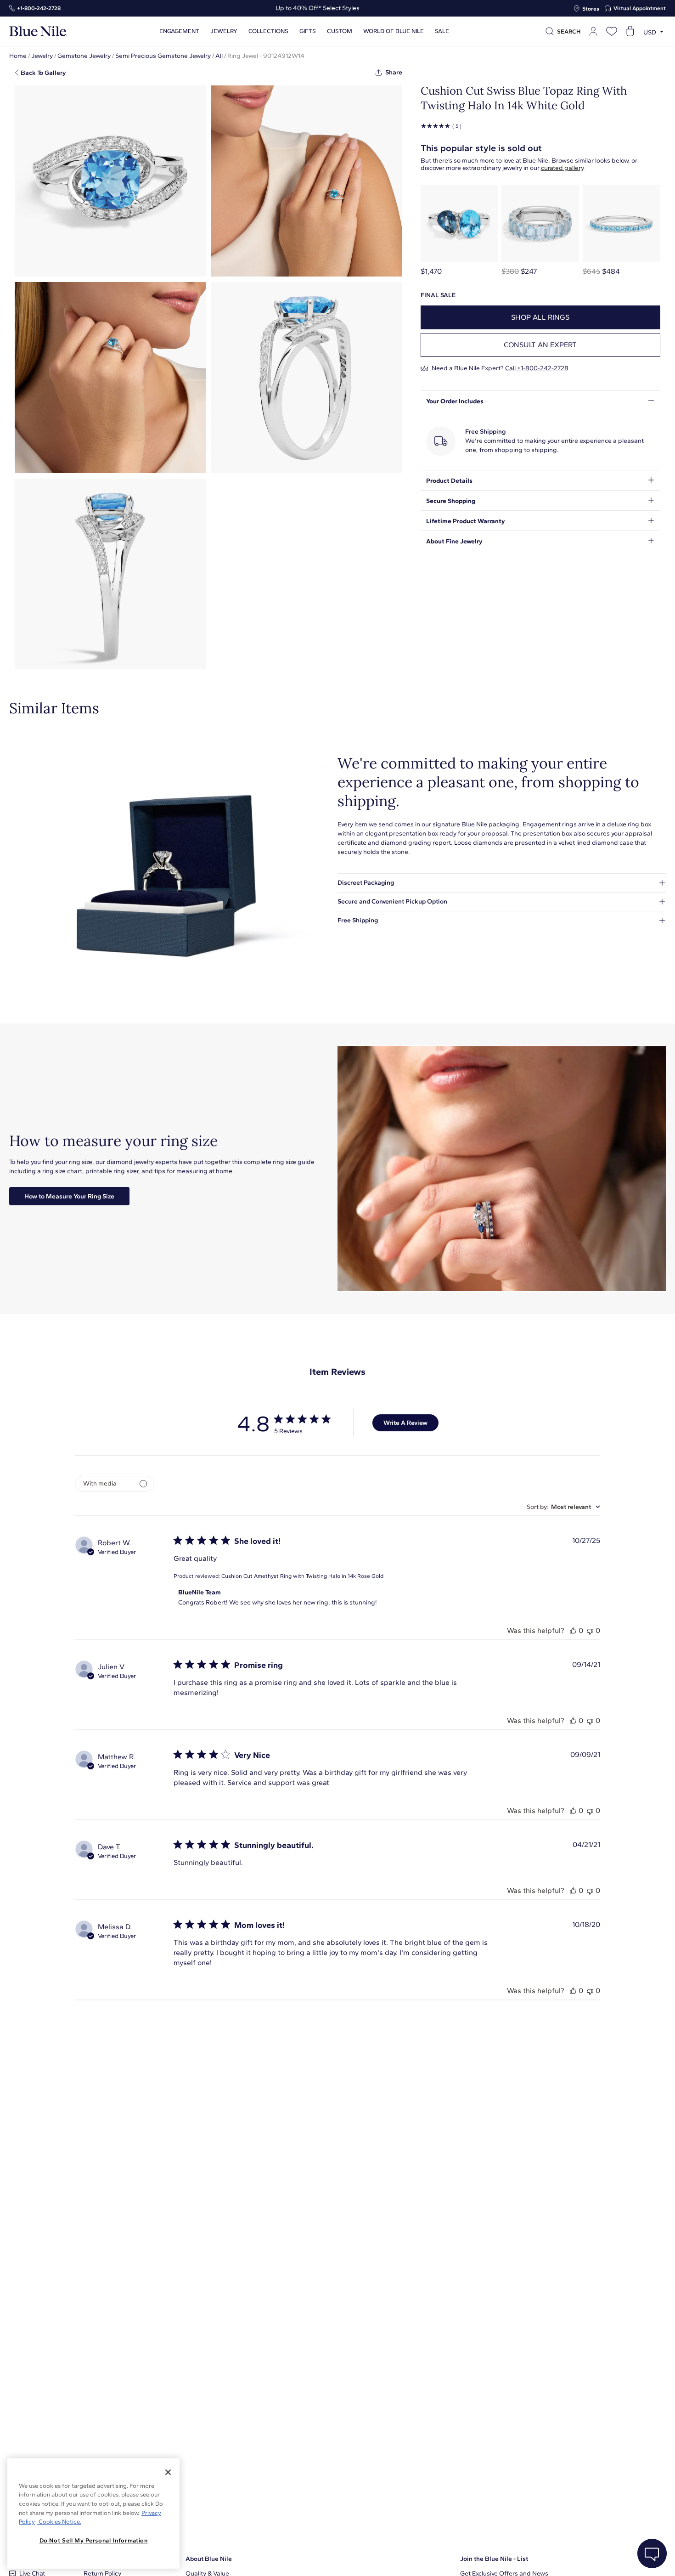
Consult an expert (540, 345)
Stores (591, 9)
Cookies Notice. (59, 2522)
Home (18, 56)
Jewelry (224, 31)
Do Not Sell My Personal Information (94, 2540)
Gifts (308, 31)
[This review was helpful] (573, 1630)
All (219, 56)
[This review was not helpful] (590, 1630)
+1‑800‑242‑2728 (39, 8)
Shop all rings (540, 317)
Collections (268, 31)
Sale (442, 31)
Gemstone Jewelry (84, 56)
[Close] (168, 2472)
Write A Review (405, 1423)
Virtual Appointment (640, 8)
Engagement (179, 31)
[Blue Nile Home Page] (38, 31)
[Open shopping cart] (630, 31)
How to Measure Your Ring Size (69, 1196)
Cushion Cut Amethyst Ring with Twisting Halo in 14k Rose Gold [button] (302, 1576)
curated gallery (562, 168)
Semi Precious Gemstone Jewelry (163, 56)
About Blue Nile (209, 2559)
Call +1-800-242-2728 (537, 368)
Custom (340, 31)
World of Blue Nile (394, 31)
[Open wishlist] (612, 31)
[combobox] (563, 1507)
